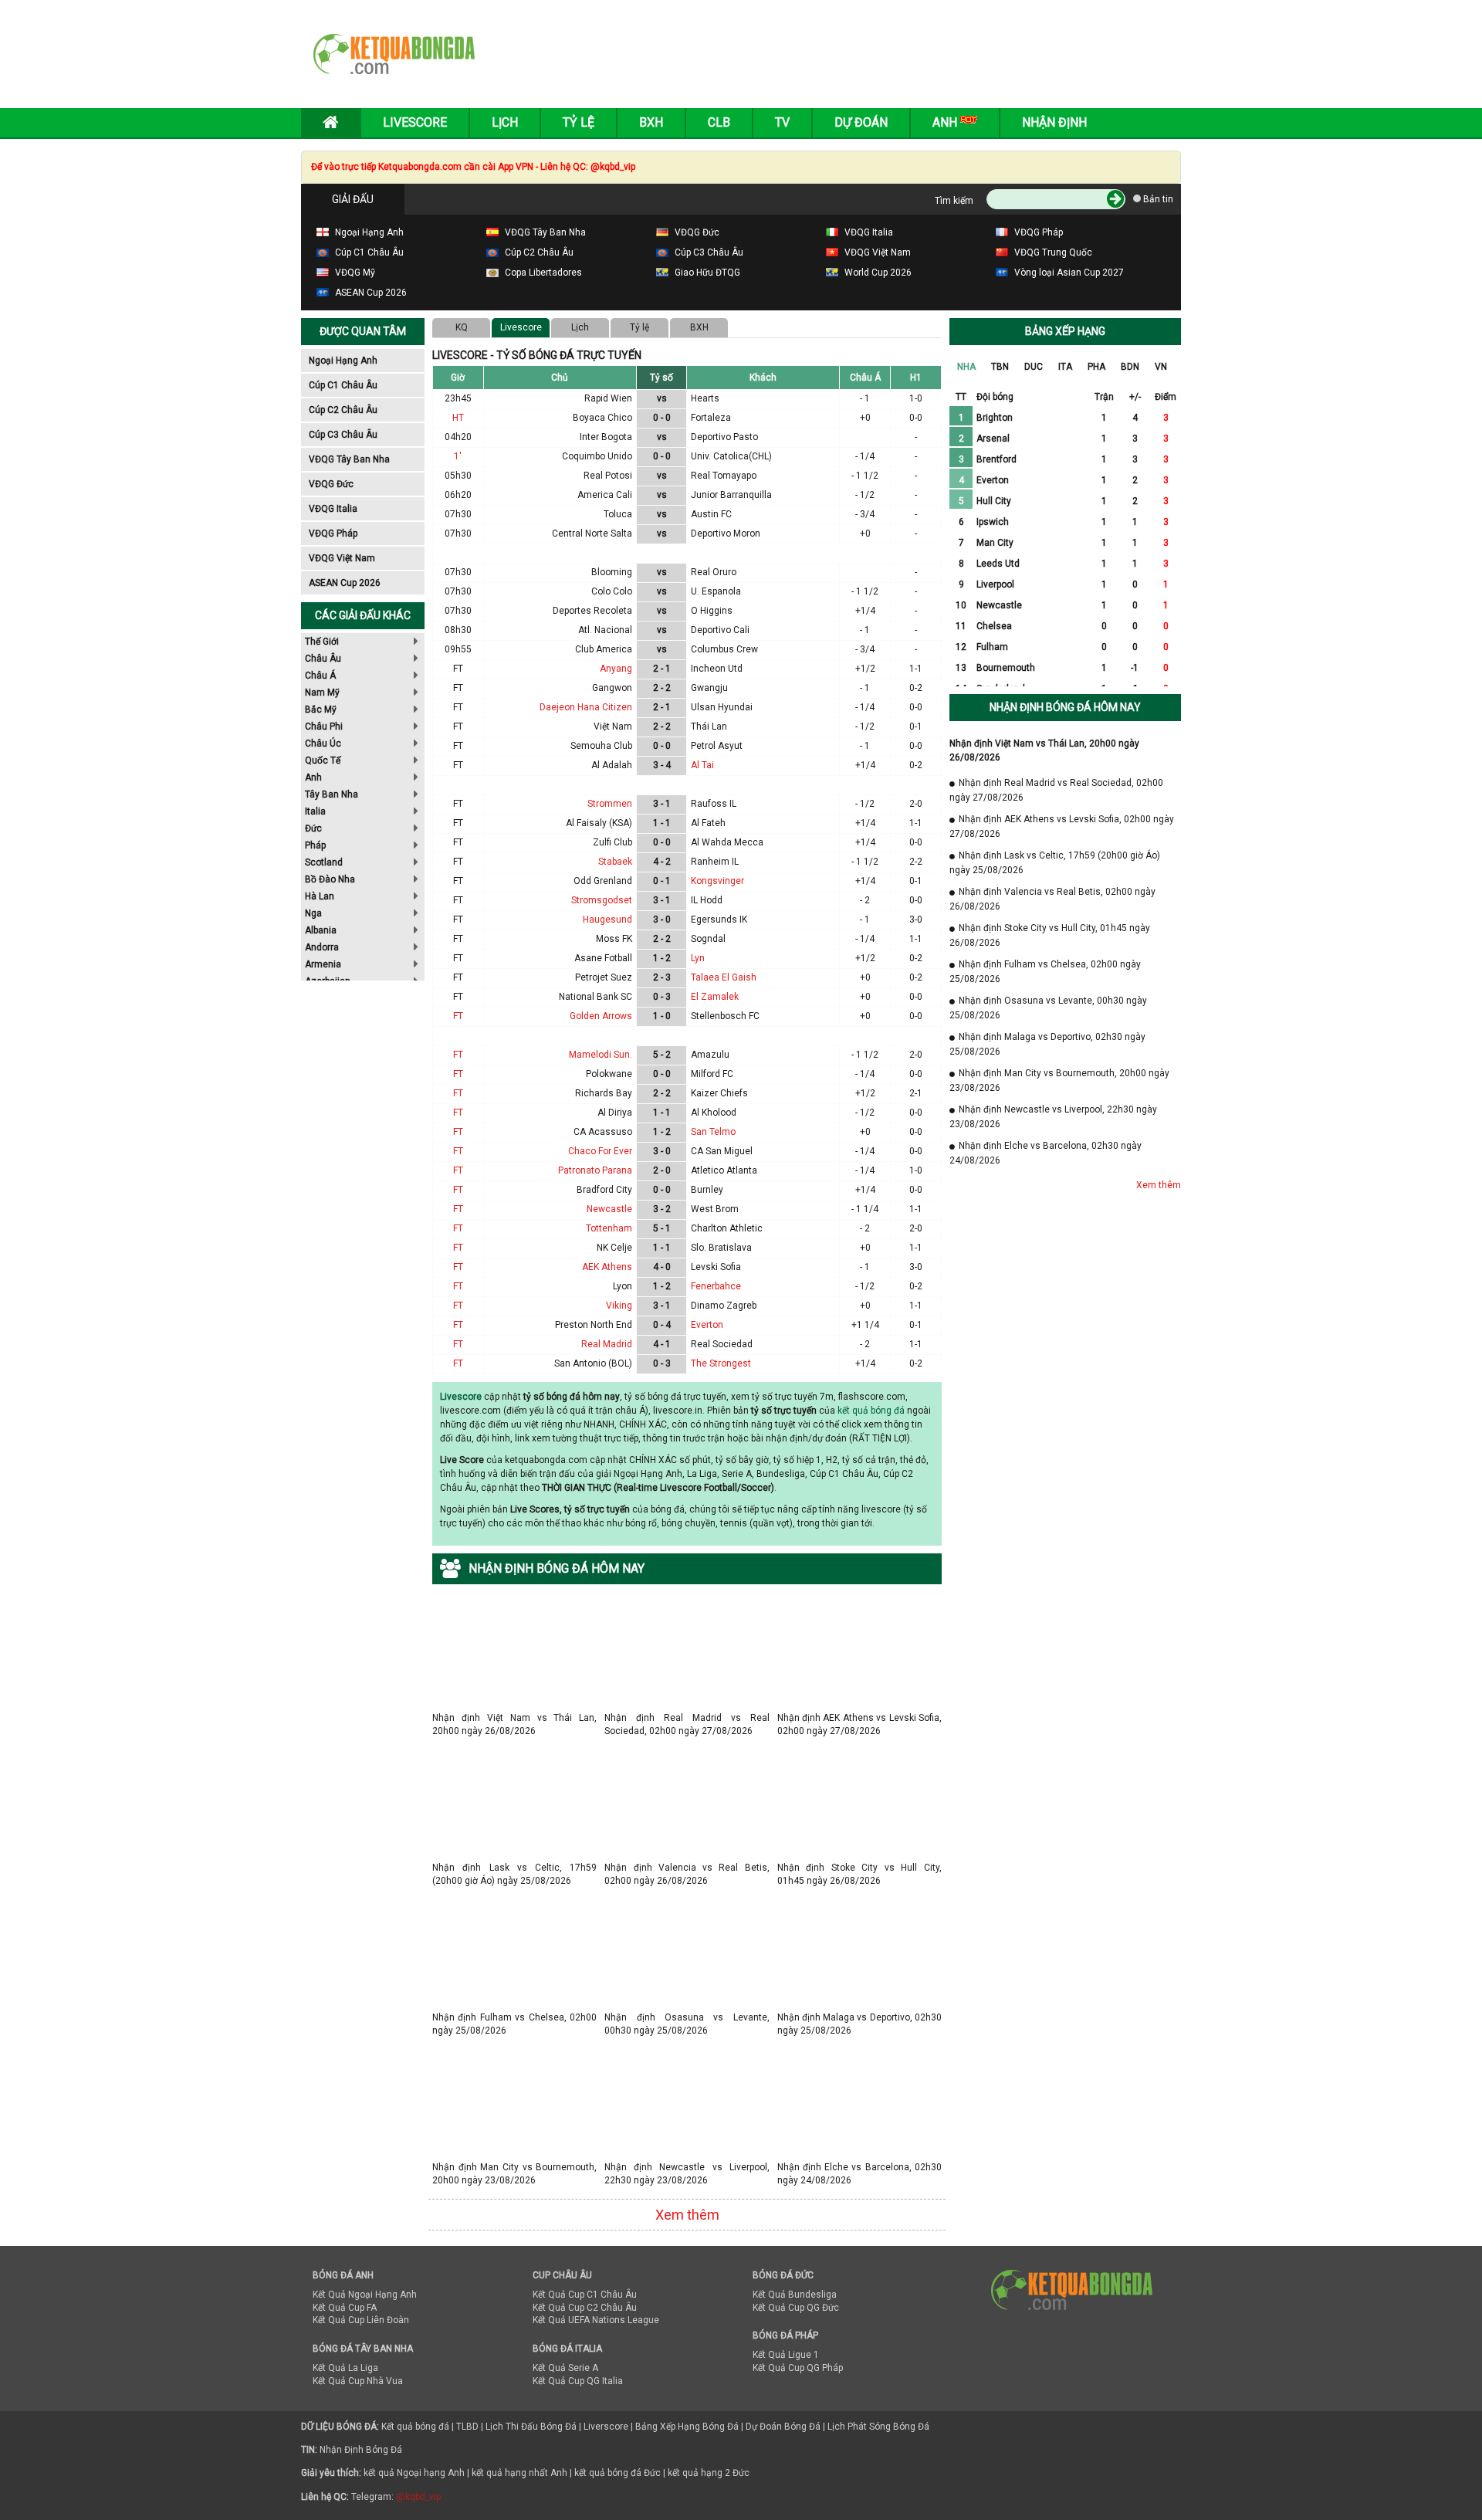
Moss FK (614, 939)
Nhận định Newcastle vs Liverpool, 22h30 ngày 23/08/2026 (687, 2167)
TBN (1000, 367)
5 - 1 (662, 1228)
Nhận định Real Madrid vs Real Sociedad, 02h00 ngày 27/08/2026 (687, 1717)
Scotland (324, 862)
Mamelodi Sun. (601, 1055)
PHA (1096, 367)
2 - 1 (662, 669)
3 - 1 (662, 804)
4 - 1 (662, 1344)
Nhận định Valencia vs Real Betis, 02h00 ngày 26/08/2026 (687, 1867)
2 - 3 (662, 977)
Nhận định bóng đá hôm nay (1065, 707)
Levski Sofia (716, 1267)
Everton (707, 1325)
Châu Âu (323, 659)
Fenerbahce (716, 1286)
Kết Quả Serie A (565, 2368)
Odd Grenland (603, 881)
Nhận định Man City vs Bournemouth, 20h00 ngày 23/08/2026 (514, 2167)
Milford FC (712, 1074)
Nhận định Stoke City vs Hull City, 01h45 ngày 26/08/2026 (859, 1867)
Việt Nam (613, 727)
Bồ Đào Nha (330, 879)
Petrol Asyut (717, 746)
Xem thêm (687, 2215)
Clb (719, 122)
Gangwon (612, 688)
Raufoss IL (714, 804)
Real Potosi (608, 476)
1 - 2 (662, 958)
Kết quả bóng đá (415, 2427)
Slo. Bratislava (721, 1248)
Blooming (612, 572)
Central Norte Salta (592, 533)
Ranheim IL (715, 862)
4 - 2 (662, 862)
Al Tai (702, 765)
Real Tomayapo (724, 476)
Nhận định (1054, 122)
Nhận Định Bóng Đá (361, 2450)
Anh (313, 777)
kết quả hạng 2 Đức (709, 2473)
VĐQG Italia (333, 509)
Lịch (505, 122)
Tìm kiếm (954, 201)
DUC (1034, 367)
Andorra (322, 947)
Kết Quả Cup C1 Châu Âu (585, 2295)
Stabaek (615, 862)
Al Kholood (714, 1113)
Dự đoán (861, 122)
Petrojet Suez (604, 977)
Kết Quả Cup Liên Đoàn (361, 2320)
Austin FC (711, 514)
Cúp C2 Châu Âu (343, 410)
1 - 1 (662, 823)
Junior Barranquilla (731, 495)
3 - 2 (662, 1209)
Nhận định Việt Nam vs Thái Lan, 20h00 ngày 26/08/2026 (514, 1717)
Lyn (698, 958)
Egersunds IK (719, 920)
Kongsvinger (717, 881)
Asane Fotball (603, 958)
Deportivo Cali (720, 630)
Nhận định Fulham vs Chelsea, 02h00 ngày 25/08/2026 (514, 2017)
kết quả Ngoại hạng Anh (414, 2473)
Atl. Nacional (605, 630)
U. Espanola (716, 591)
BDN (1130, 367)
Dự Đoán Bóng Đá (783, 2427)
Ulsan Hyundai (722, 707)
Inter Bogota (606, 437)
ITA (1065, 367)
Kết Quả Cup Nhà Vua (358, 2381)
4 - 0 (662, 1267)
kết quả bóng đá (871, 1411)
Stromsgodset (602, 900)
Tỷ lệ (639, 327)
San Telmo (713, 1132)
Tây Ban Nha (332, 794)
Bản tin (1157, 199)
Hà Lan (320, 896)
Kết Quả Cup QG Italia (578, 2381)
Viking (619, 1306)
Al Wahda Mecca (727, 842)
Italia (315, 811)
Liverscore (606, 2427)
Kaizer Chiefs (719, 1093)
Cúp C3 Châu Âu (343, 435)
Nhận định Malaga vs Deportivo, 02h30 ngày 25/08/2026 (859, 2017)
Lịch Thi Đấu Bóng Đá (531, 2427)
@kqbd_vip (418, 2497)
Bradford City (604, 1190)
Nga (313, 913)
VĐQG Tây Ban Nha (349, 459)
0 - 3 (662, 997)
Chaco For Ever (600, 1151)
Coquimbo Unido (597, 456)
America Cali (605, 495)
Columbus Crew (724, 649)
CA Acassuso (603, 1132)
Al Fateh (708, 823)
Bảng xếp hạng (1065, 331)
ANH (946, 122)
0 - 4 (662, 1325)
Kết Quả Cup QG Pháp (798, 2368)
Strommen (610, 804)
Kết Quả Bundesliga (795, 2295)
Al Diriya (615, 1113)
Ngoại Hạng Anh (343, 361)
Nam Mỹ (322, 693)
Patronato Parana (595, 1170)
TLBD (467, 2427)
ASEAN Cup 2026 (345, 583)
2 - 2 (662, 688)
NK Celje (614, 1248)
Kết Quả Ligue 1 (786, 2355)
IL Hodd (707, 900)
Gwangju (709, 688)
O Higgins (712, 611)
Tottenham (609, 1228)
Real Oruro (714, 572)
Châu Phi (324, 727)
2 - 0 (662, 1170)
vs (662, 398)
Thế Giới (322, 642)
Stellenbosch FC (725, 1016)
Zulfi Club (612, 842)
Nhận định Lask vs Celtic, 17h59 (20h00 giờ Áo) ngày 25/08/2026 (514, 1867)
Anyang (616, 669)
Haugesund (607, 920)
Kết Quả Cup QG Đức (796, 2308)
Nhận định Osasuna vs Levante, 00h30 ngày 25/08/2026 (687, 2017)
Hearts (705, 398)
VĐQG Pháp (333, 533)
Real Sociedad (722, 1344)
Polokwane (609, 1074)
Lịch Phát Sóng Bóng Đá (878, 2427)
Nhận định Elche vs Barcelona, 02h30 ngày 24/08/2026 (859, 2167)
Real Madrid (607, 1344)
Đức (313, 828)
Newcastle (609, 1209)
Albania (321, 930)
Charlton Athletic (727, 1228)
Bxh (651, 122)
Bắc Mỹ (321, 710)
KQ (462, 327)
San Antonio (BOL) (593, 1363)
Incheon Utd (717, 669)
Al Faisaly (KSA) (599, 823)
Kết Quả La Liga (345, 2368)
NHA (966, 367)
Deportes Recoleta (592, 611)
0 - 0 (662, 418)
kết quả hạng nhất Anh (519, 2473)
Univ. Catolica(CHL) (731, 456)
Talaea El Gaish (724, 977)
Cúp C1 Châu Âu (343, 385)
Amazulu (710, 1055)
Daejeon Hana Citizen (586, 707)
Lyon (623, 1286)
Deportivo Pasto (724, 437)
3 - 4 (662, 765)
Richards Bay (604, 1093)
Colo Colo (612, 591)
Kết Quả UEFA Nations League (596, 2320)
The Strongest (721, 1363)
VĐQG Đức (331, 484)
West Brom (715, 1209)
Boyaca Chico (602, 418)
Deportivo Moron (726, 533)
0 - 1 (662, 881)
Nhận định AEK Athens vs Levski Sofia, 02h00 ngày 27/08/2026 (859, 1717)
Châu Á (320, 676)
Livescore (415, 122)
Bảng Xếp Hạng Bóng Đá (687, 2427)
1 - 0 (662, 1016)
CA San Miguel (722, 1151)
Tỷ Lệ (579, 122)
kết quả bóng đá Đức (617, 2473)
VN (1161, 367)
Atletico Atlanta (724, 1170)
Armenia (323, 964)
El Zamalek (715, 997)
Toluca (618, 514)
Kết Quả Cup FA (345, 2308)
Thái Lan (709, 727)
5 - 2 (662, 1055)
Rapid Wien (608, 398)
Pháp (315, 845)
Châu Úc (323, 743)
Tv (782, 122)
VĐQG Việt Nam (342, 558)
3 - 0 (662, 920)
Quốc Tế (323, 760)
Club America (604, 649)
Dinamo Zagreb (724, 1306)
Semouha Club (601, 746)
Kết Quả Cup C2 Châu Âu (585, 2308)
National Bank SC (596, 997)
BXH (699, 327)
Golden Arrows (601, 1016)
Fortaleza (711, 418)
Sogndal (708, 939)
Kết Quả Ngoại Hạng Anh (365, 2295)
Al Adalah (612, 765)
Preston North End (594, 1325)
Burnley (707, 1190)
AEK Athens (607, 1267)
